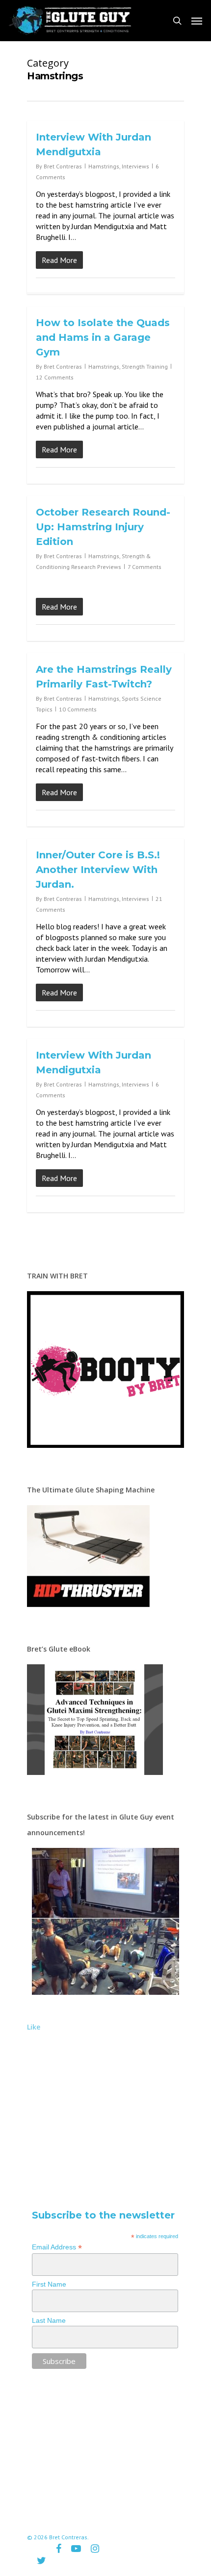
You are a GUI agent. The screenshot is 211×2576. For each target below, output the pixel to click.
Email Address (57, 2247)
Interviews (135, 166)
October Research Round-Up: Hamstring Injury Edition (103, 527)
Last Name (49, 2320)
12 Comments (55, 377)
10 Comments (78, 709)
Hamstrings (104, 166)
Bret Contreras (63, 166)
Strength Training (145, 366)
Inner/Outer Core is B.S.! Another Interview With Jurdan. (98, 870)
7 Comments (145, 567)
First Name (49, 2284)
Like (34, 2027)
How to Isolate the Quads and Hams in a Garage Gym (103, 337)
